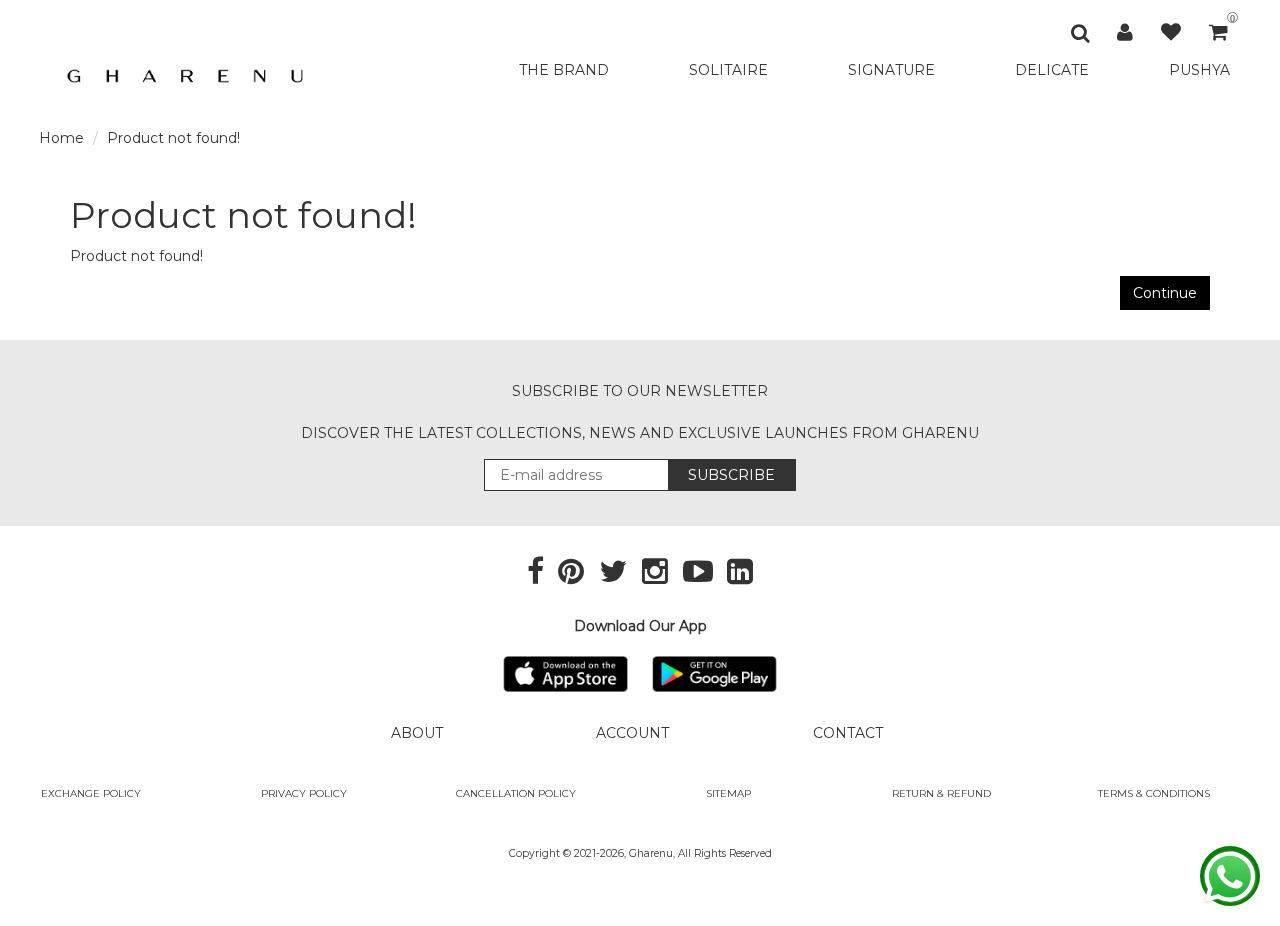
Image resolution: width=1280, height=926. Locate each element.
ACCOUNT (632, 733)
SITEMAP (728, 793)
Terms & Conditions (1154, 793)
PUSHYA (1199, 70)
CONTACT (848, 733)
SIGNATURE (891, 70)
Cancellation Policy (516, 793)
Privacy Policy (304, 793)
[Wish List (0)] (1171, 32)
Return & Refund (941, 793)
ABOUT (417, 733)
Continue (1165, 293)
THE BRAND (564, 70)
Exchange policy (91, 793)
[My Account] (1125, 32)
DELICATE (1052, 70)
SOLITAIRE (728, 70)
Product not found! (173, 138)
